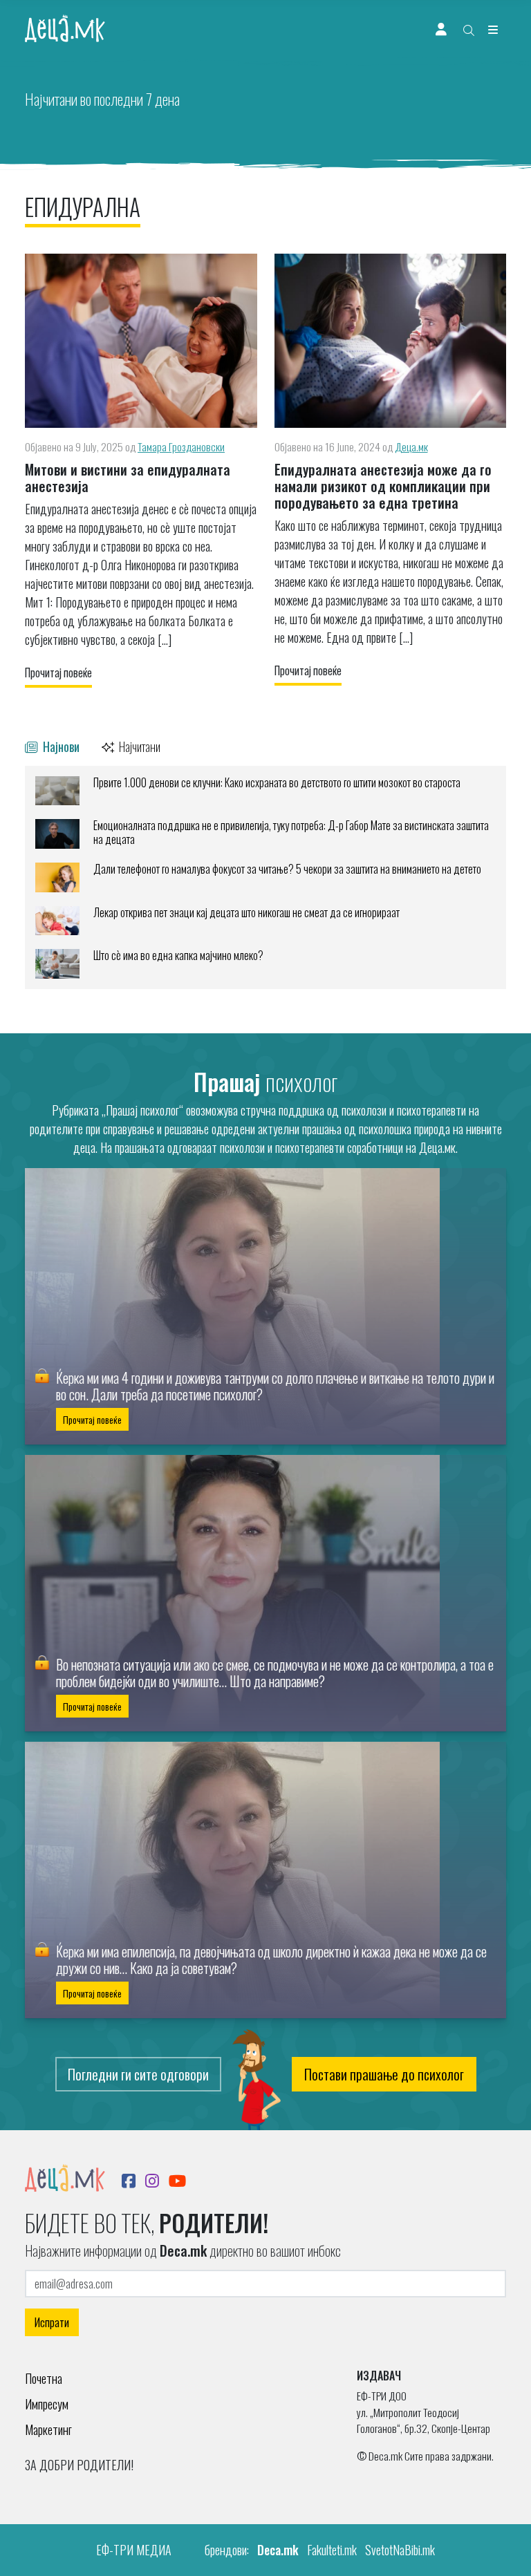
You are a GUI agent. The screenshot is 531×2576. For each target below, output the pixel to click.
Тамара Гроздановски (181, 446)
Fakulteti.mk (332, 2550)
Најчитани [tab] (139, 746)
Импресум (47, 2404)
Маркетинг (48, 2429)
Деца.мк (411, 446)
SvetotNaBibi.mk (400, 2550)
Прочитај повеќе (58, 673)
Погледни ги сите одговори (138, 2074)
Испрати (52, 2322)
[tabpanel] (265, 877)
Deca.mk (278, 2550)
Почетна (44, 2378)
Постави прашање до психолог (384, 2074)
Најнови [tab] (60, 746)
